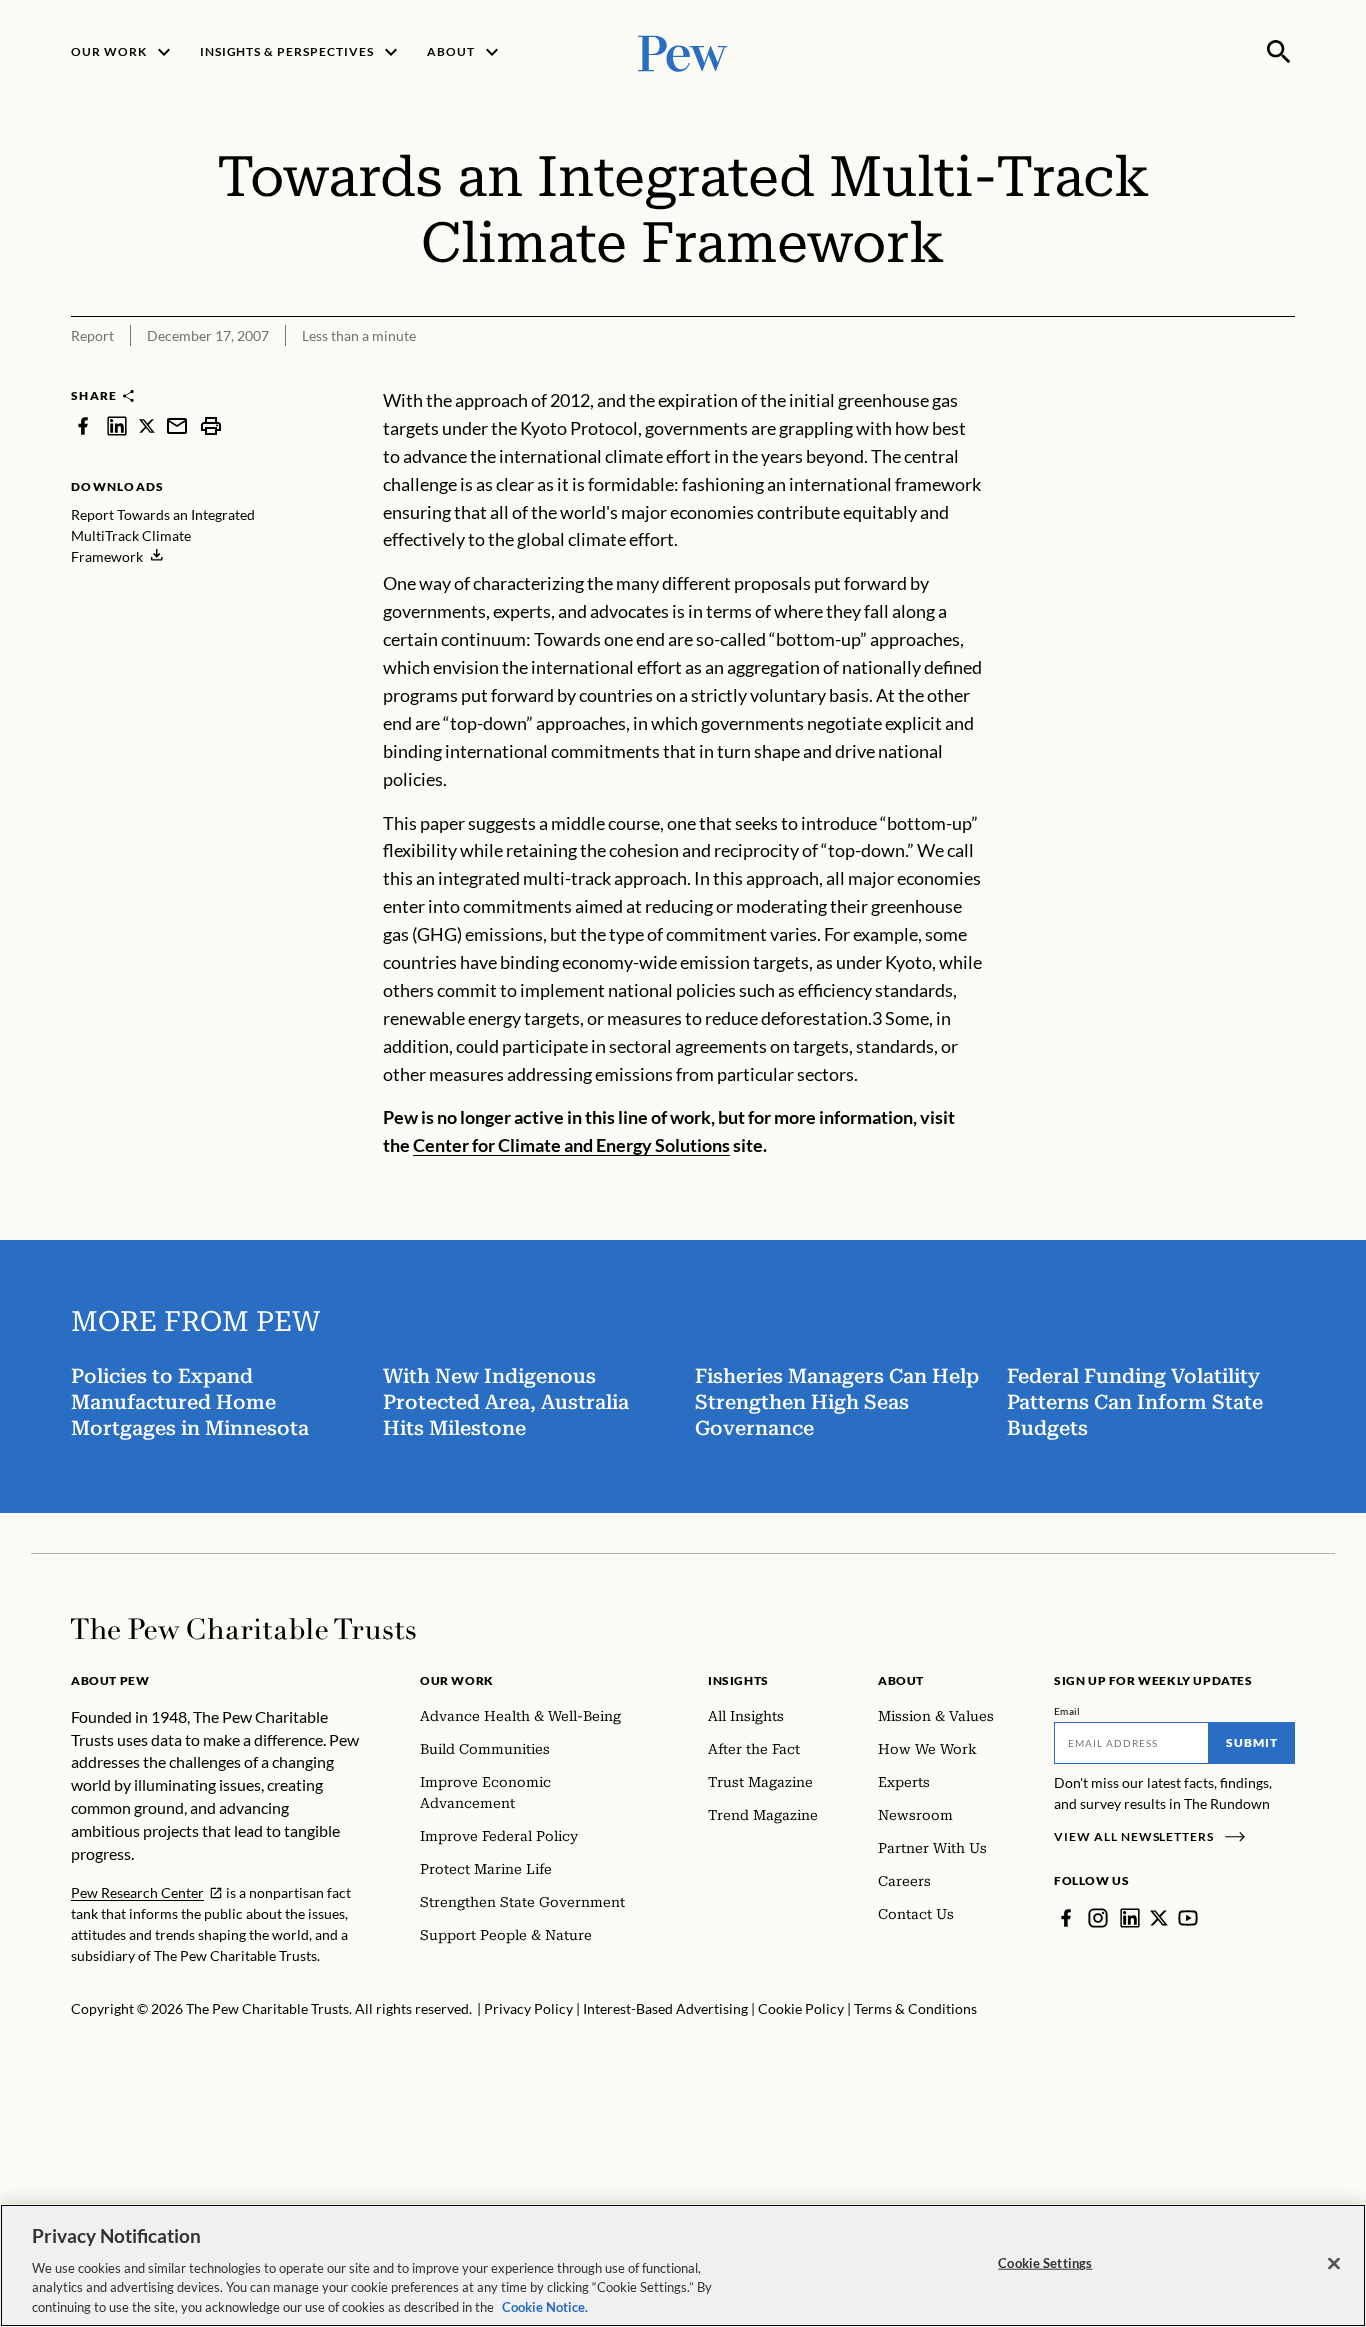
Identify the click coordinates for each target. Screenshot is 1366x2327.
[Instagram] (1098, 1918)
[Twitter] (1159, 1918)
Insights (738, 1680)
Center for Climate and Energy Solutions (571, 1145)
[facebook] (83, 425)
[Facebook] (1066, 1918)
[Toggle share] (1231, 374)
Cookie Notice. (545, 2306)
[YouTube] (1188, 1918)
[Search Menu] (1279, 52)
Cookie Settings (1045, 2263)
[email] (177, 425)
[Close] (1334, 2264)
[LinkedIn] (1130, 1918)
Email (1067, 1711)
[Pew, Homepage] (683, 51)
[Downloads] (1281, 374)
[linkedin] (117, 425)
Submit (1252, 1742)
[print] (211, 425)
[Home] (243, 1629)
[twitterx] (147, 425)
